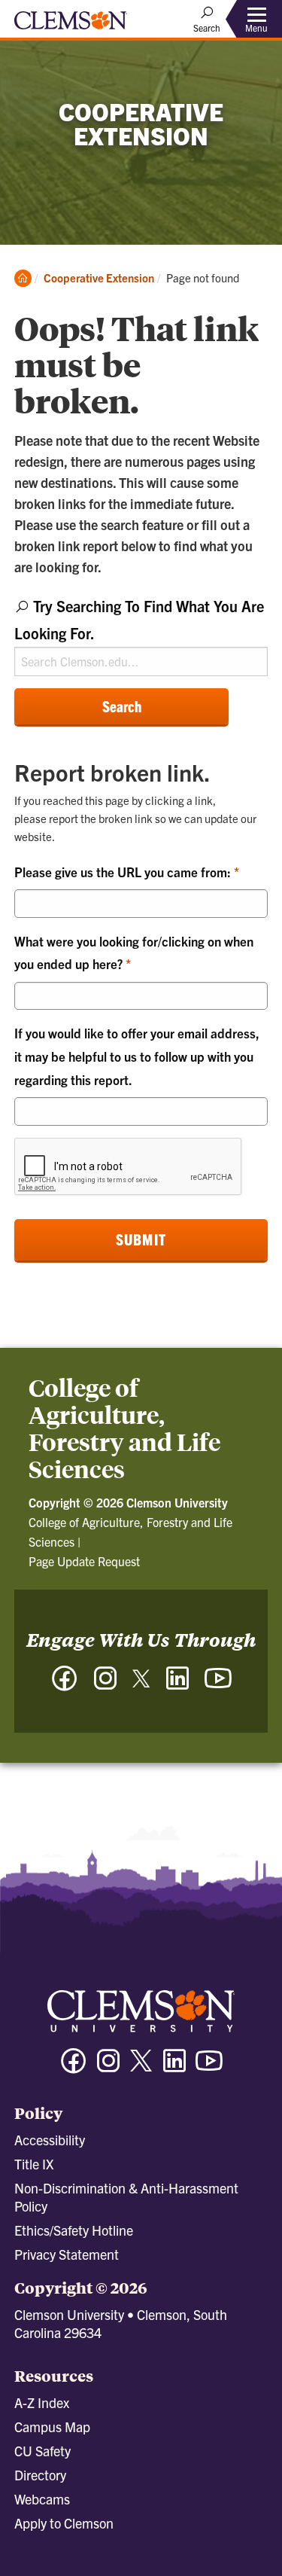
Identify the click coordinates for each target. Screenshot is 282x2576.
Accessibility (50, 2140)
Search (122, 706)
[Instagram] (105, 1686)
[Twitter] (141, 1684)
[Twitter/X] (141, 2068)
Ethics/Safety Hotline (74, 2230)
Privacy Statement (67, 2254)
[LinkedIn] (177, 1686)
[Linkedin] (174, 2067)
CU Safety (42, 2451)
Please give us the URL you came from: (124, 872)
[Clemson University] (71, 26)
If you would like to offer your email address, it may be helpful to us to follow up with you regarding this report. (137, 1056)
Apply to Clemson (64, 2523)
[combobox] (141, 634)
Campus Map (52, 2427)
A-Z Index (42, 2402)
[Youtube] (209, 2067)
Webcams (42, 2499)
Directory (40, 2475)
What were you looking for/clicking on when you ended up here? (134, 953)
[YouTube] (218, 1686)
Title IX (34, 2164)
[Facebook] (65, 1686)
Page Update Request (84, 1561)
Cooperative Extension (99, 277)
